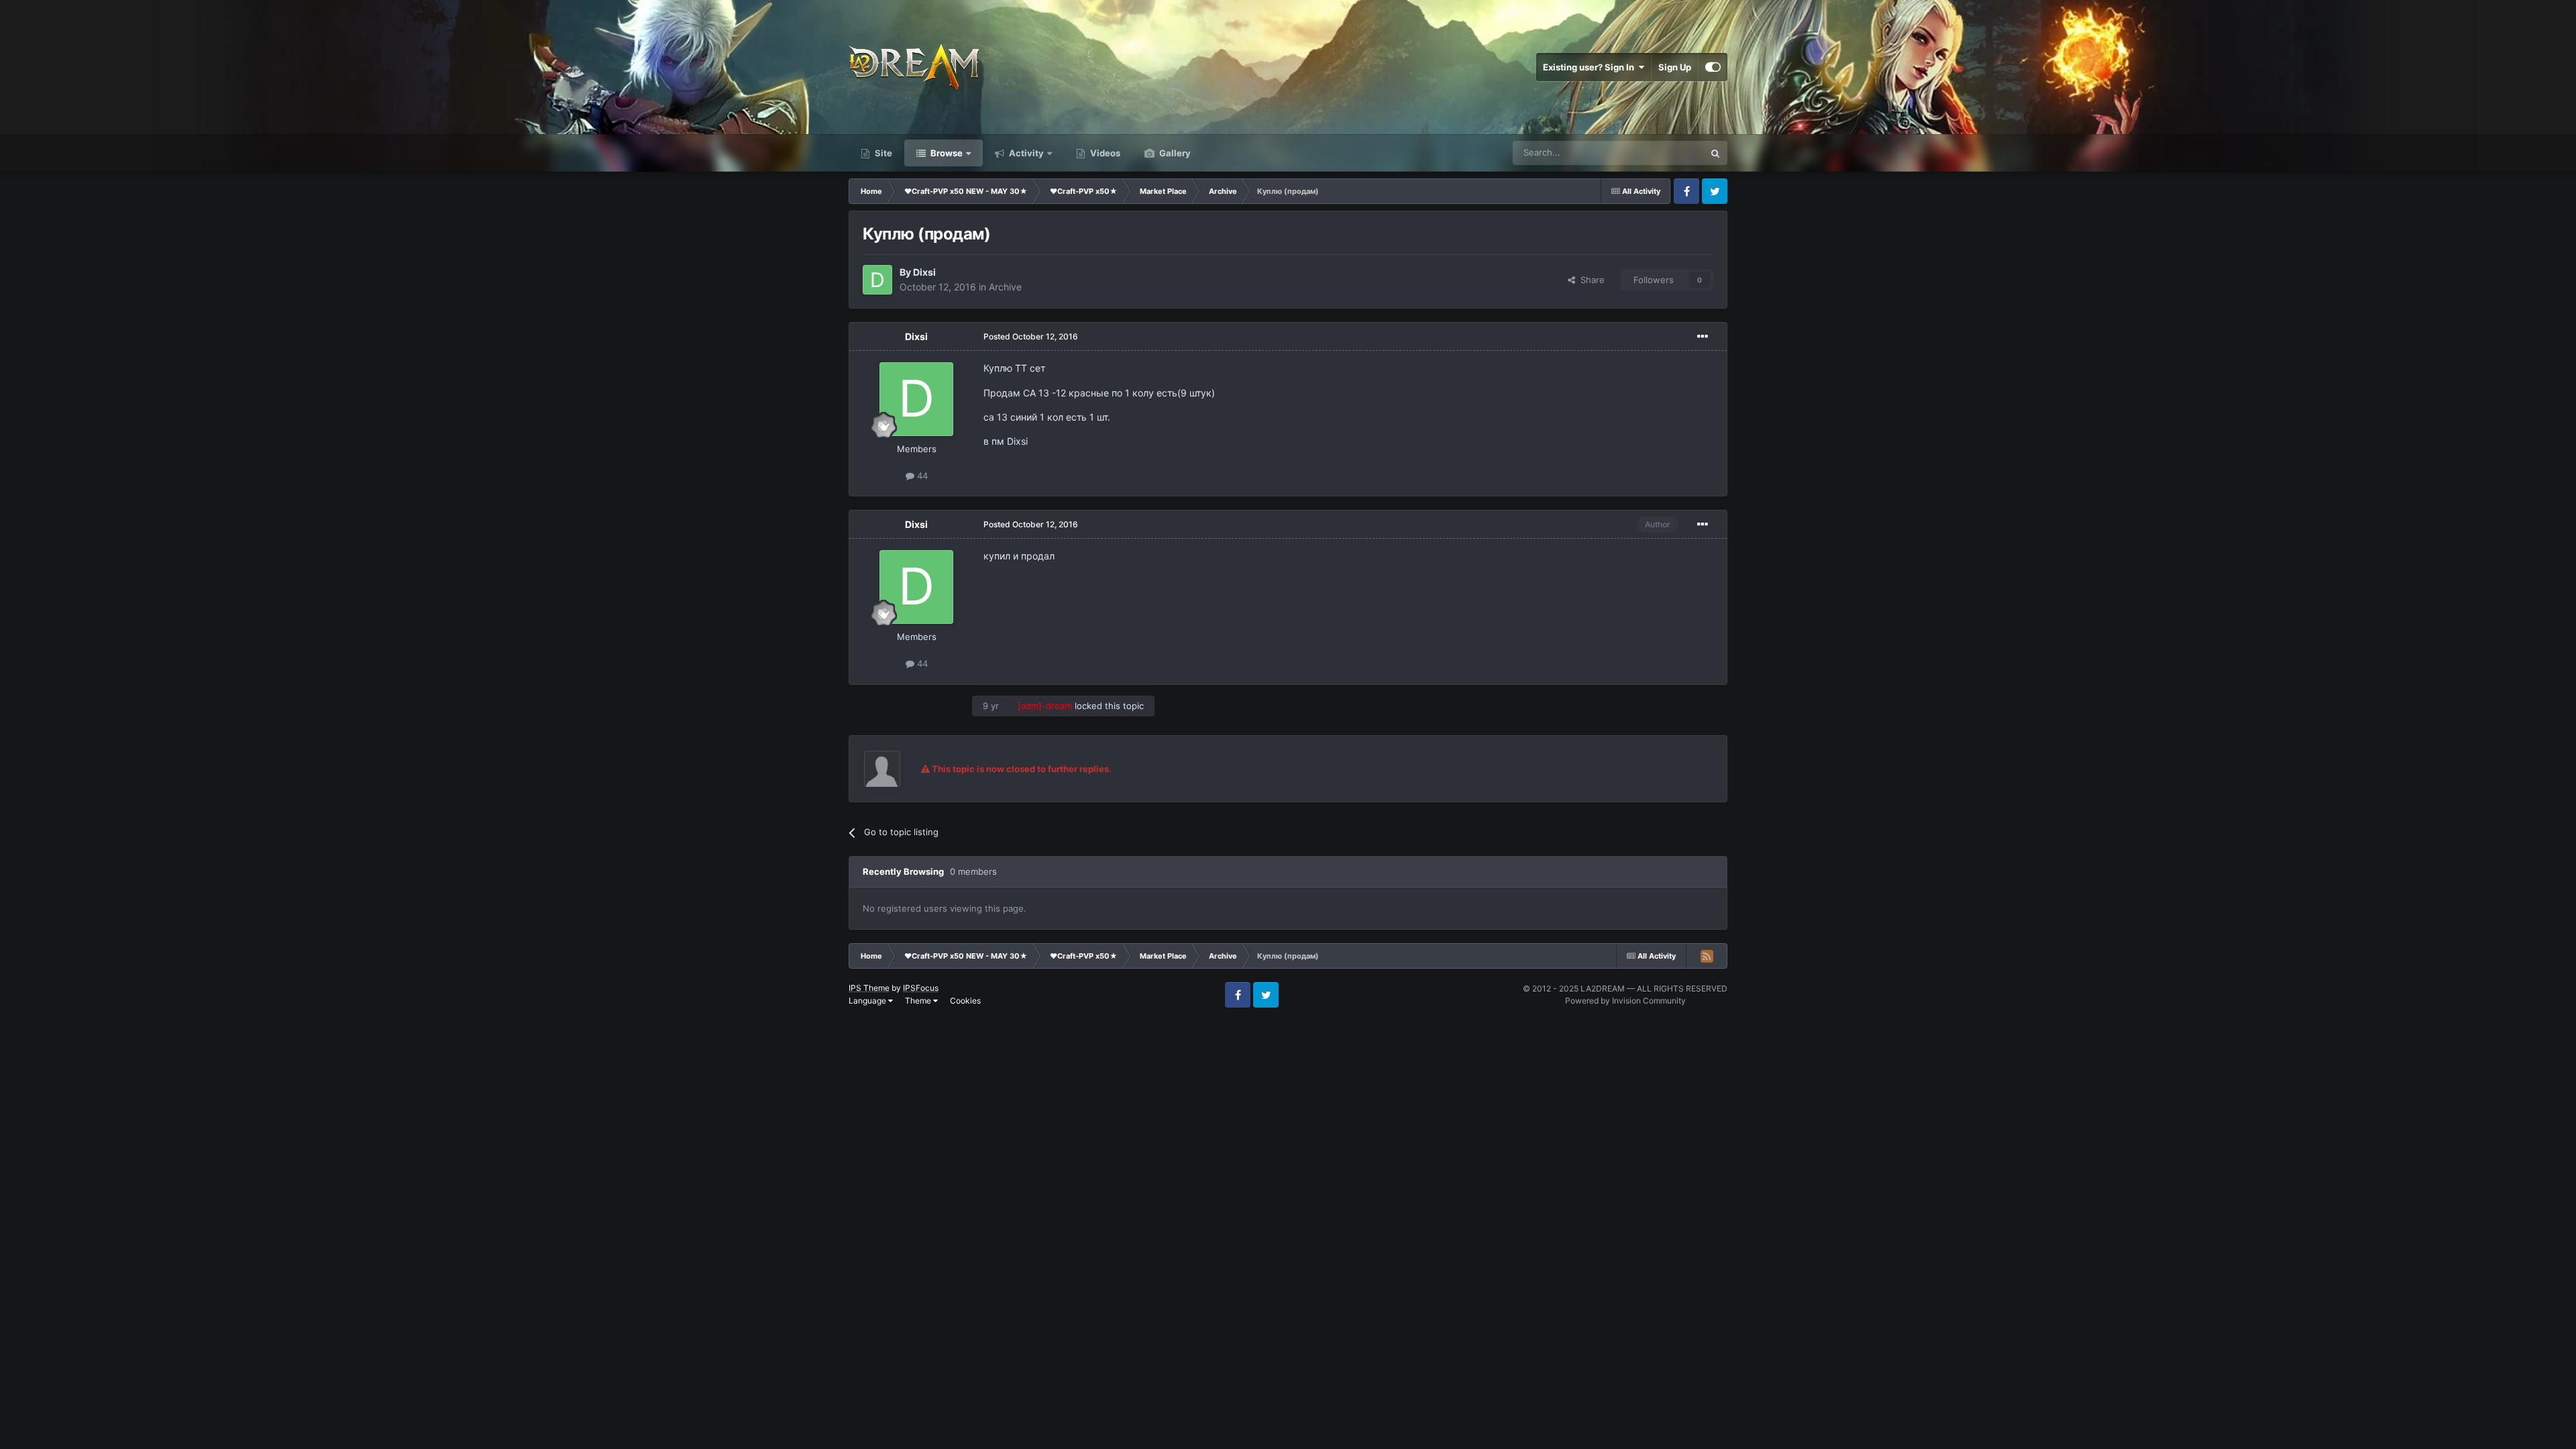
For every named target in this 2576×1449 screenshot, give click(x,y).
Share (1590, 280)
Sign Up (1675, 67)
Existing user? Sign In (1591, 67)
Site (882, 153)
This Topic (1666, 153)
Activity (1025, 153)
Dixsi (924, 272)
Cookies (965, 1001)
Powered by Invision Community (1625, 1001)
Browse (946, 153)
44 (921, 476)
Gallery (1174, 153)
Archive (1005, 287)
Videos (1104, 153)
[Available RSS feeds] (1707, 956)
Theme (919, 1001)
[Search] (1715, 153)
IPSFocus (921, 988)
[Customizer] (1713, 67)
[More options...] (1703, 337)
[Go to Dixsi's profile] (877, 280)
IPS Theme (869, 988)
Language (868, 1001)
